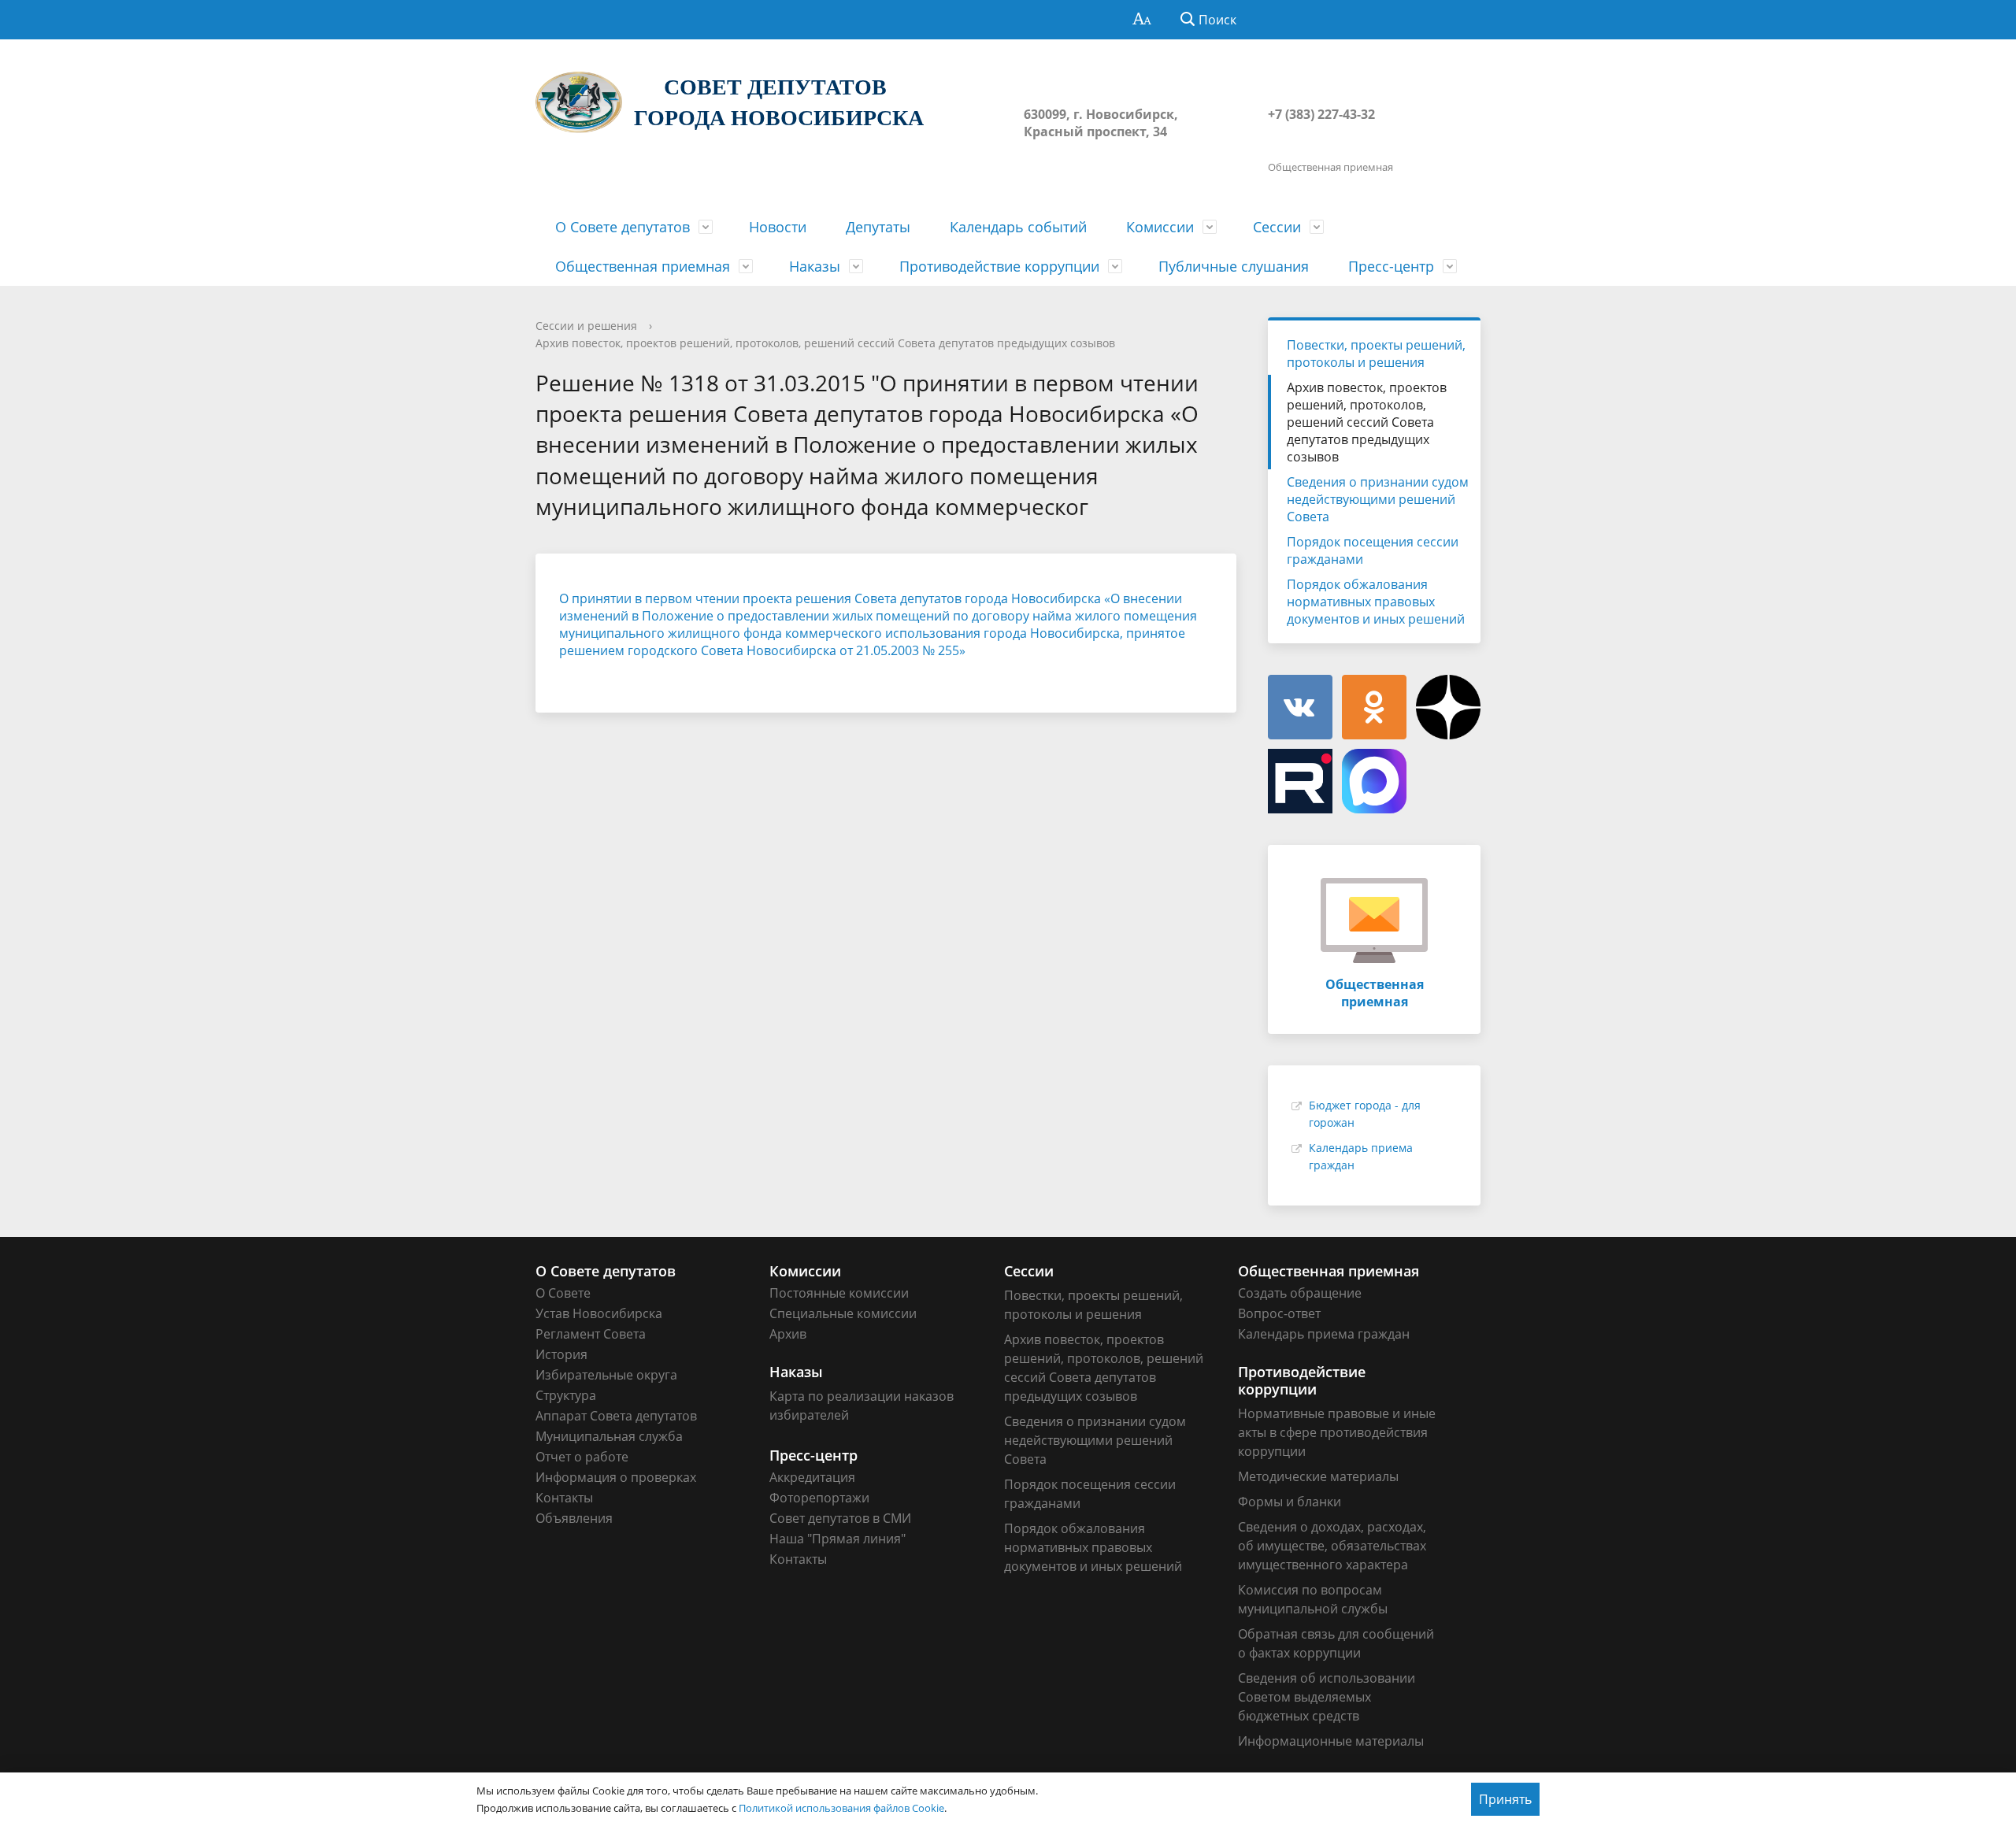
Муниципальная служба (609, 1436)
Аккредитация (812, 1477)
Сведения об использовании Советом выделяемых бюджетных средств (1327, 1697)
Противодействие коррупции (999, 266)
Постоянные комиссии (839, 1293)
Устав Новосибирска (599, 1313)
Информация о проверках (616, 1477)
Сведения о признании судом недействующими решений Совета (1378, 499)
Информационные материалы (1331, 1741)
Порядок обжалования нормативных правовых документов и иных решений (1376, 602)
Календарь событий (1018, 227)
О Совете (563, 1293)
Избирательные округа (606, 1375)
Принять (1505, 1799)
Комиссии (1160, 227)
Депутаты (878, 227)
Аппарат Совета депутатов (616, 1416)
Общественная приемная (643, 266)
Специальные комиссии (843, 1313)
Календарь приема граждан (1324, 1334)
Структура (566, 1395)
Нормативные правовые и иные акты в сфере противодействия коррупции (1337, 1432)
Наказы (815, 266)
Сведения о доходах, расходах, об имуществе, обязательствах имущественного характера (1332, 1546)
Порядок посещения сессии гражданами (1373, 550)
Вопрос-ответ (1279, 1313)
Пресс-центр (1391, 266)
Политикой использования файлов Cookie (841, 1808)
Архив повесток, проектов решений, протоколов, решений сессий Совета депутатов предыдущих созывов (825, 343)
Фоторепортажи (819, 1498)
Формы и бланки (1290, 1502)
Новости (778, 227)
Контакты (564, 1498)
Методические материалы (1318, 1476)
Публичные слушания (1234, 266)
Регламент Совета (591, 1334)
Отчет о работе (582, 1457)
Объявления (574, 1518)
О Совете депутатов (623, 227)
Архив (788, 1334)
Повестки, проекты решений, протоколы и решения (1376, 354)
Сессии (1277, 227)
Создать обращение (1300, 1293)
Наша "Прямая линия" (838, 1539)
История (561, 1354)
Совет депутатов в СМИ (840, 1518)
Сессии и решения (586, 326)
